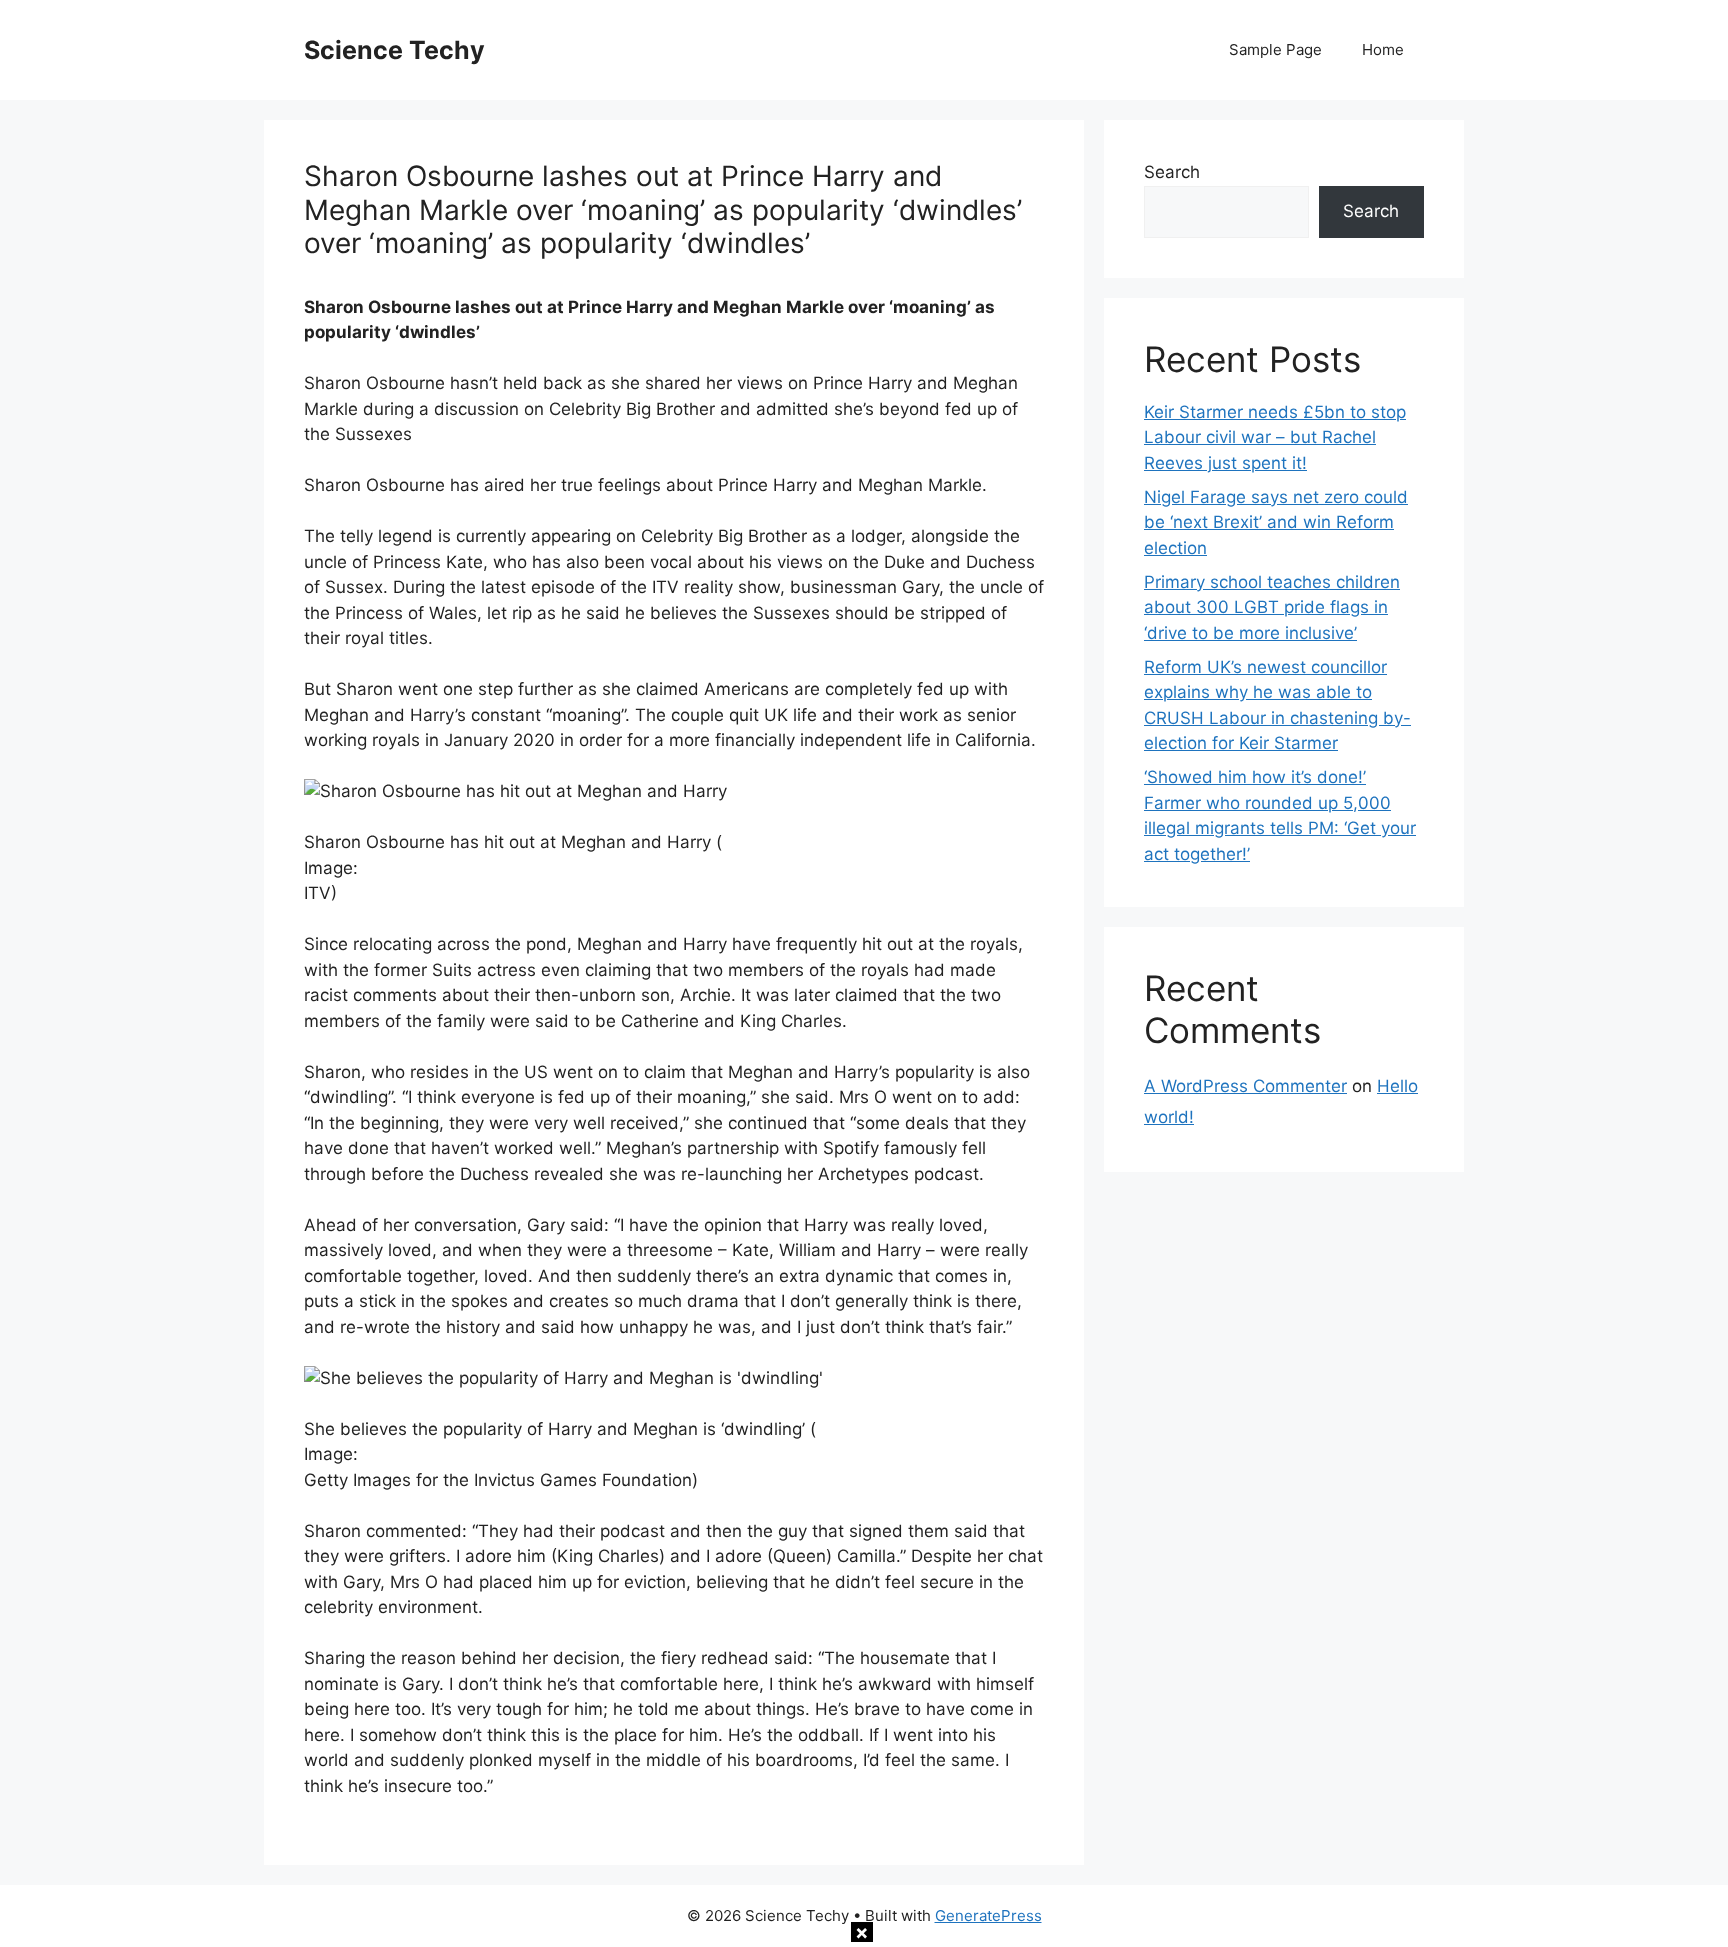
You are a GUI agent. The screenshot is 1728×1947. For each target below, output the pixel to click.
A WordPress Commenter (1245, 1086)
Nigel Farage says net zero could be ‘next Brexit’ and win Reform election (1276, 522)
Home (1383, 49)
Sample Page (1275, 49)
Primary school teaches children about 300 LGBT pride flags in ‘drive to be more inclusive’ (1272, 607)
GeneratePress (988, 1915)
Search (1172, 172)
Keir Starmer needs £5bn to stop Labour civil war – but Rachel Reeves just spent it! (1275, 437)
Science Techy (394, 50)
